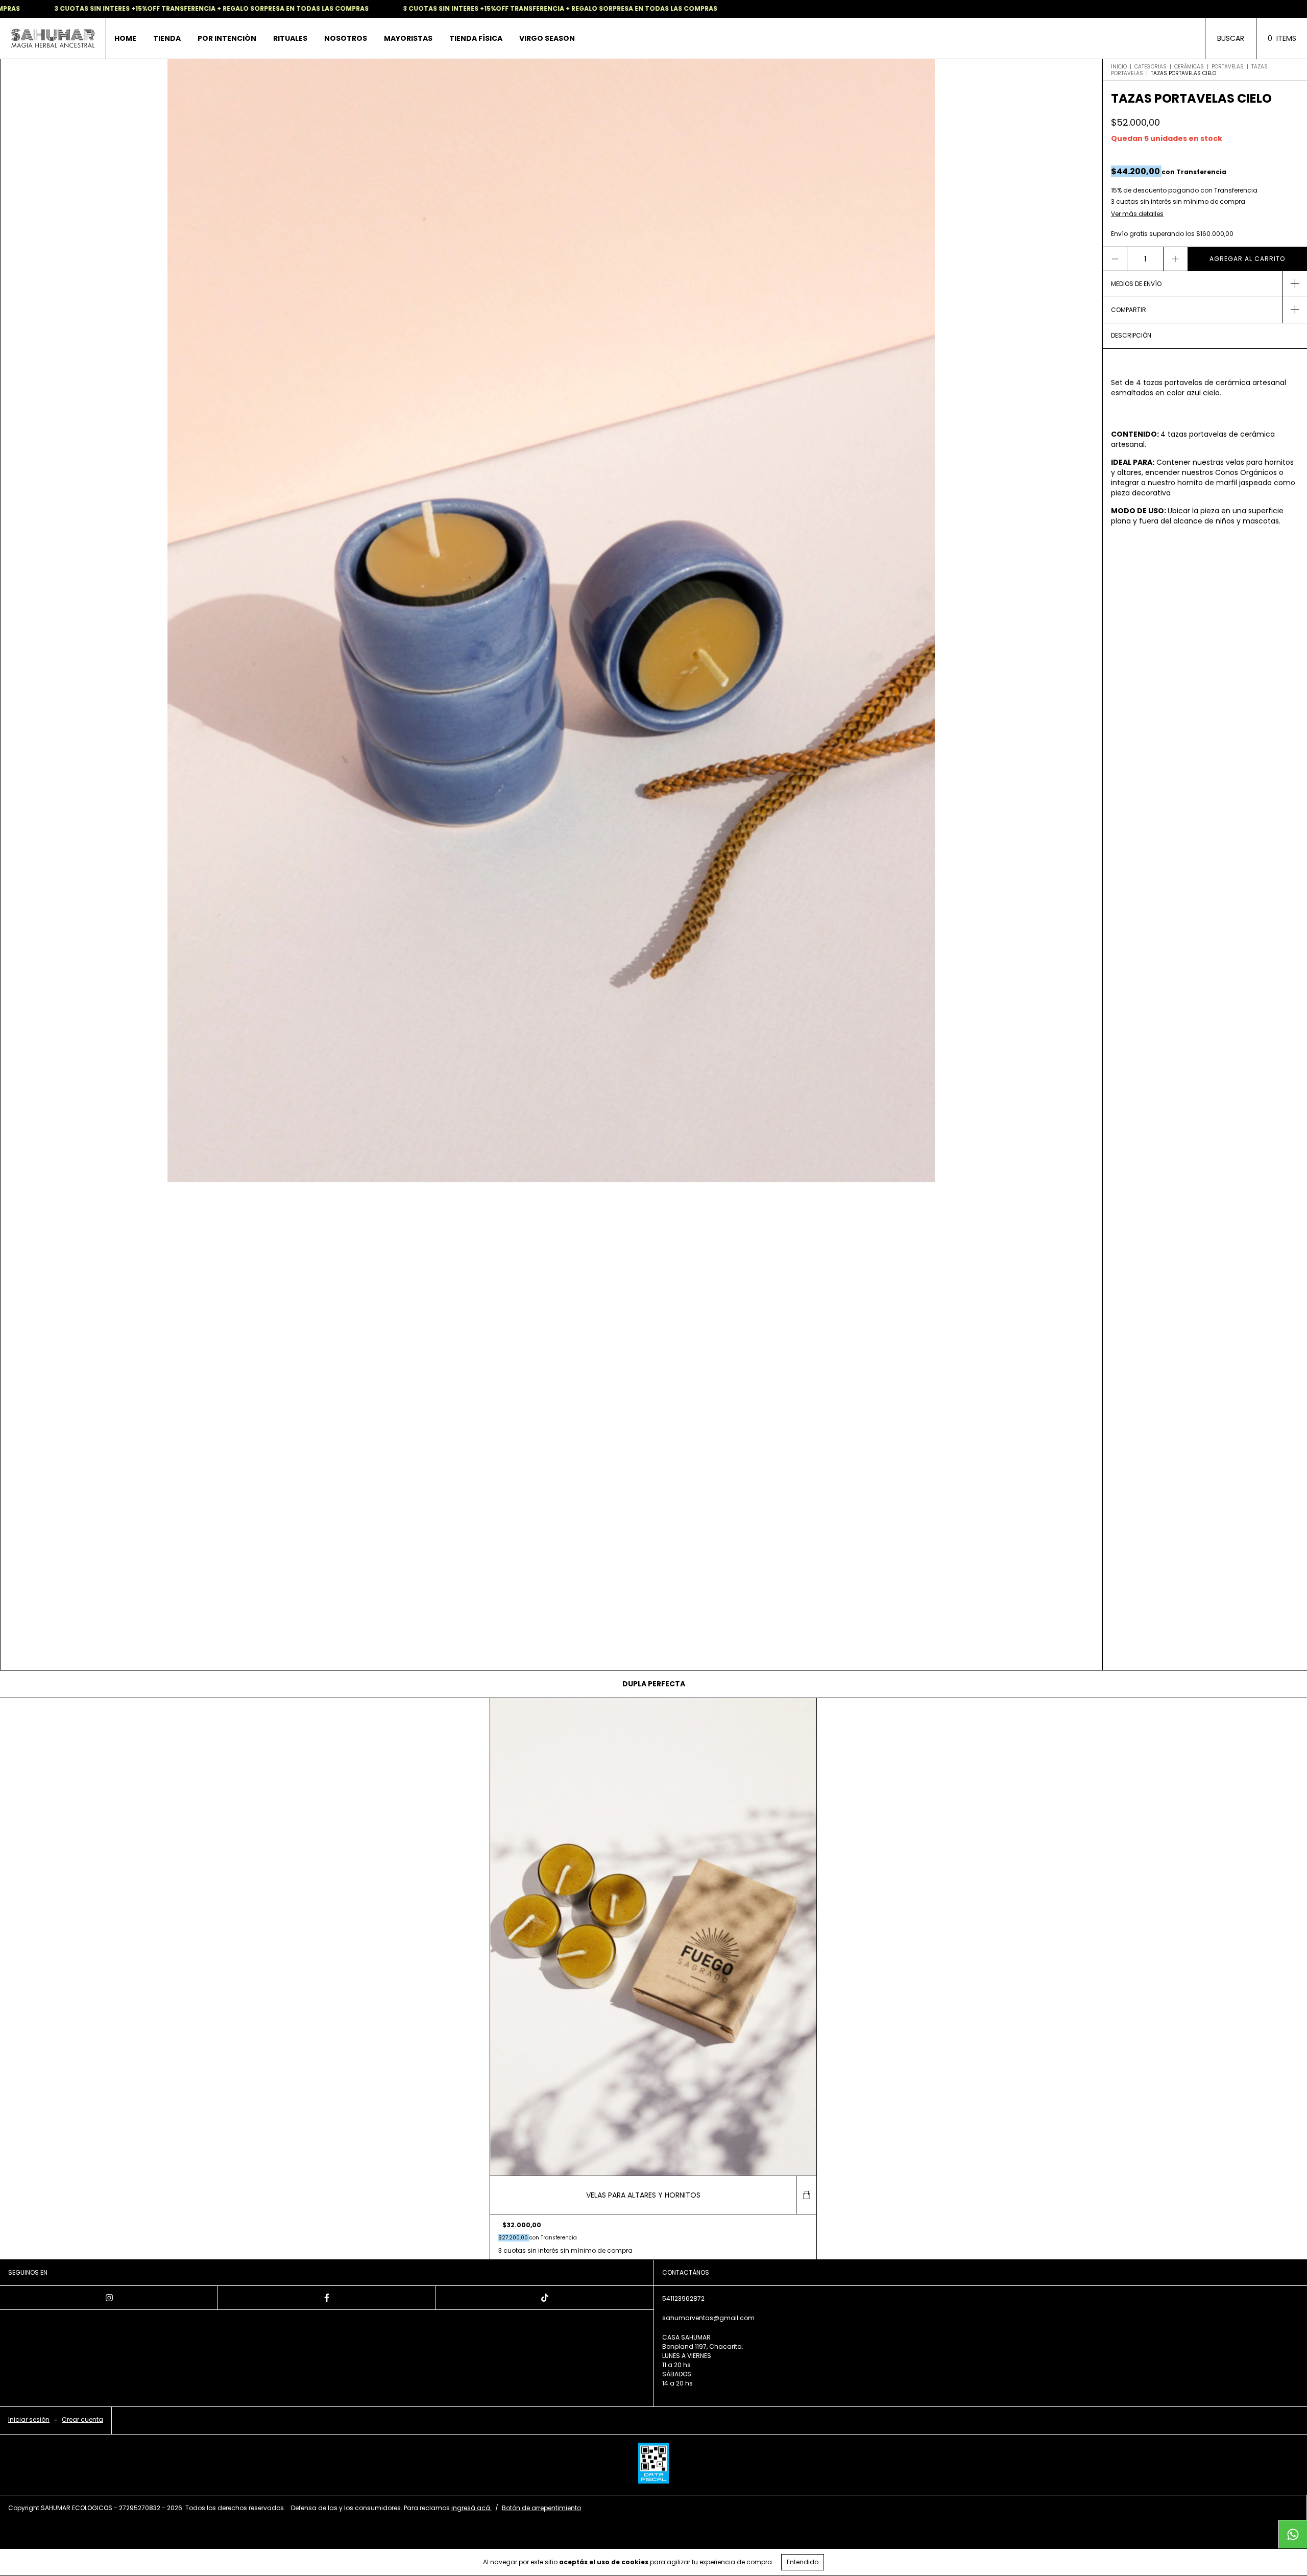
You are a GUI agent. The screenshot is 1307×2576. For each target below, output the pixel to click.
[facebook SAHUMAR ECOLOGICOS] (327, 2298)
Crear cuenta (82, 2419)
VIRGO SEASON (547, 38)
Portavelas (1228, 67)
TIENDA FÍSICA (476, 38)
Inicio (1119, 67)
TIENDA (167, 38)
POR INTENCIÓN (227, 38)
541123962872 (683, 2298)
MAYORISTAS (408, 38)
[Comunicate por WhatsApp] (1293, 2534)
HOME (125, 38)
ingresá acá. (471, 2508)
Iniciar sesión (29, 2419)
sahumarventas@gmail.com (708, 2318)
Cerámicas (1189, 67)
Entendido (803, 2562)
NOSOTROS (346, 38)
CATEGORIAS (1151, 67)
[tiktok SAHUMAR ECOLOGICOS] (544, 2298)
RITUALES (290, 38)
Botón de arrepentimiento (541, 2508)
